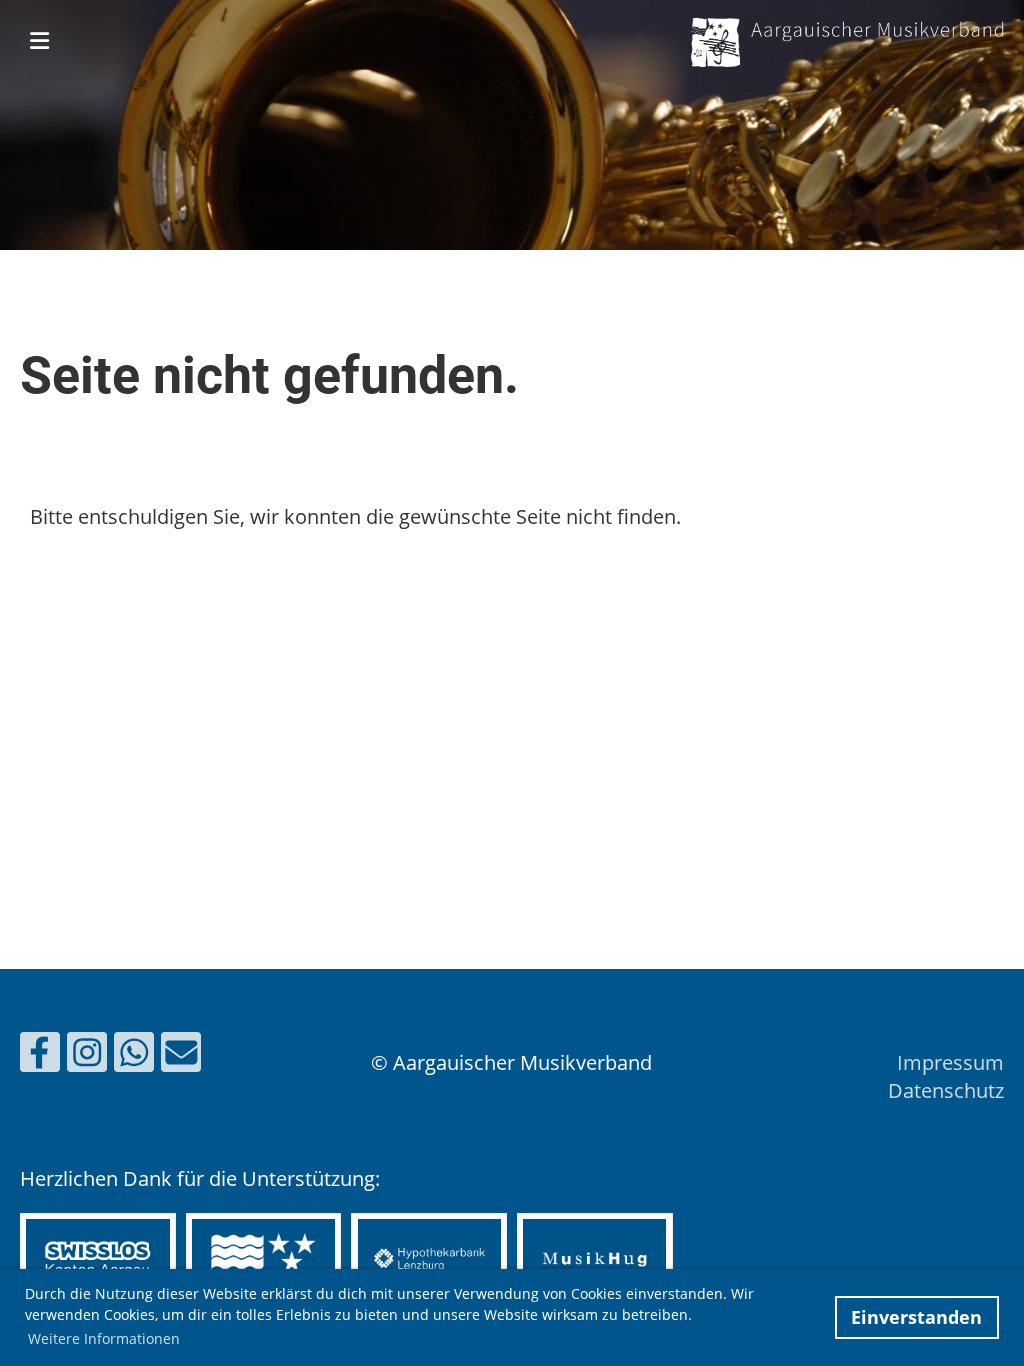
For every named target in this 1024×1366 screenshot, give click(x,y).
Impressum (950, 1062)
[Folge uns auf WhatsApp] (134, 1056)
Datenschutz (946, 1090)
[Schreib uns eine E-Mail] (181, 1056)
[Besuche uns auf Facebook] (40, 1056)
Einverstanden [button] (916, 1317)
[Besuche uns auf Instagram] (87, 1056)
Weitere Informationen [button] (104, 1338)
